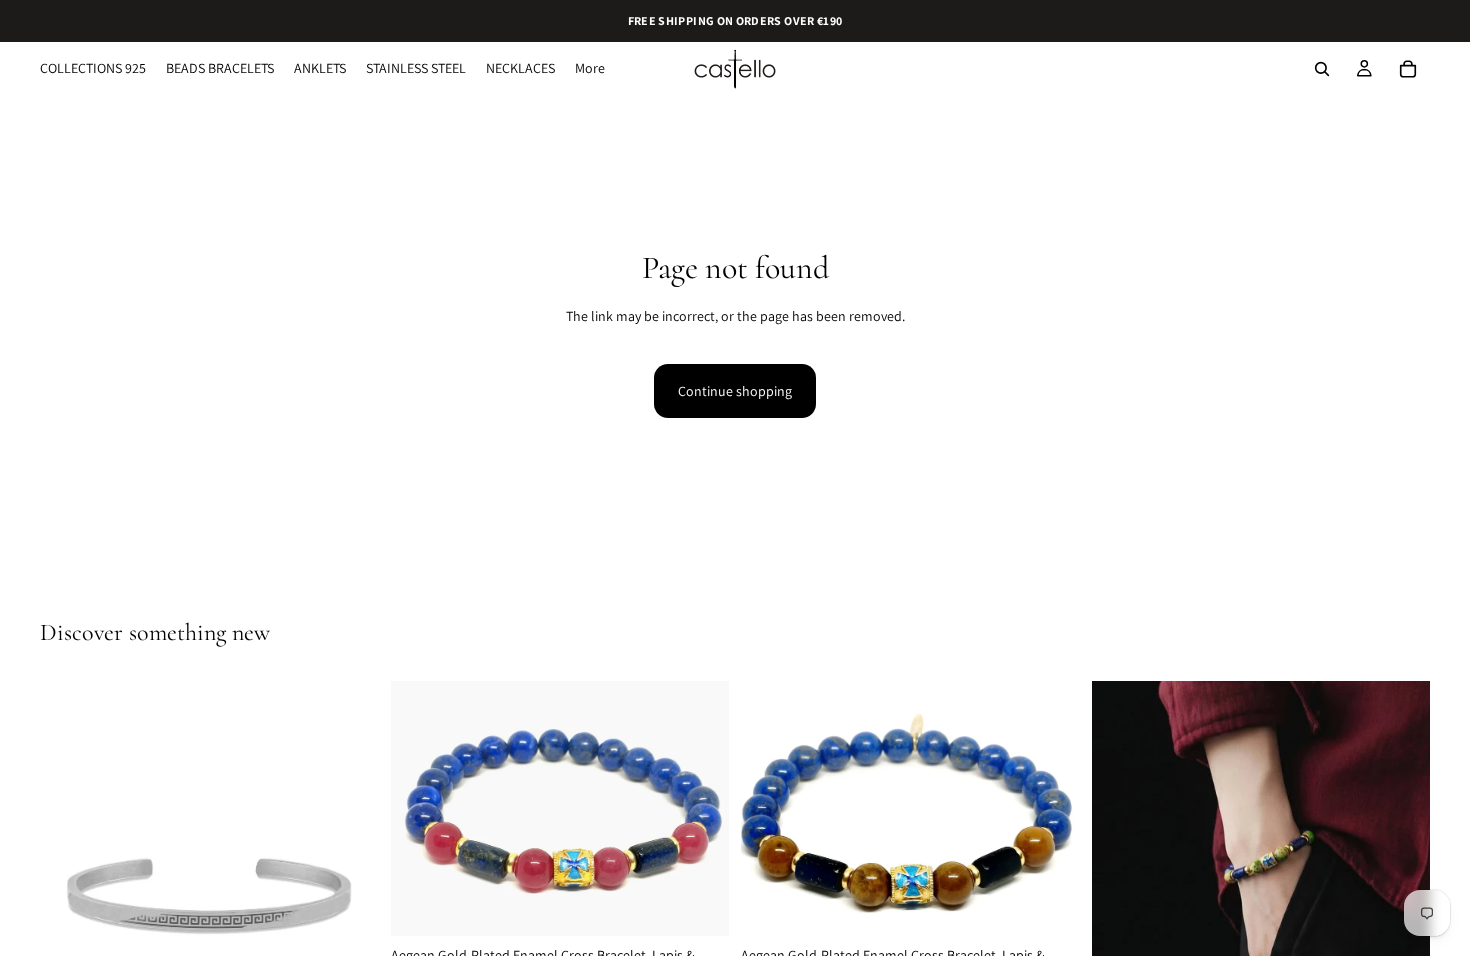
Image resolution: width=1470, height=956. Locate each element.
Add (715, 905)
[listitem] (590, 69)
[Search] (1322, 69)
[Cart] (1408, 69)
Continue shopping (735, 391)
